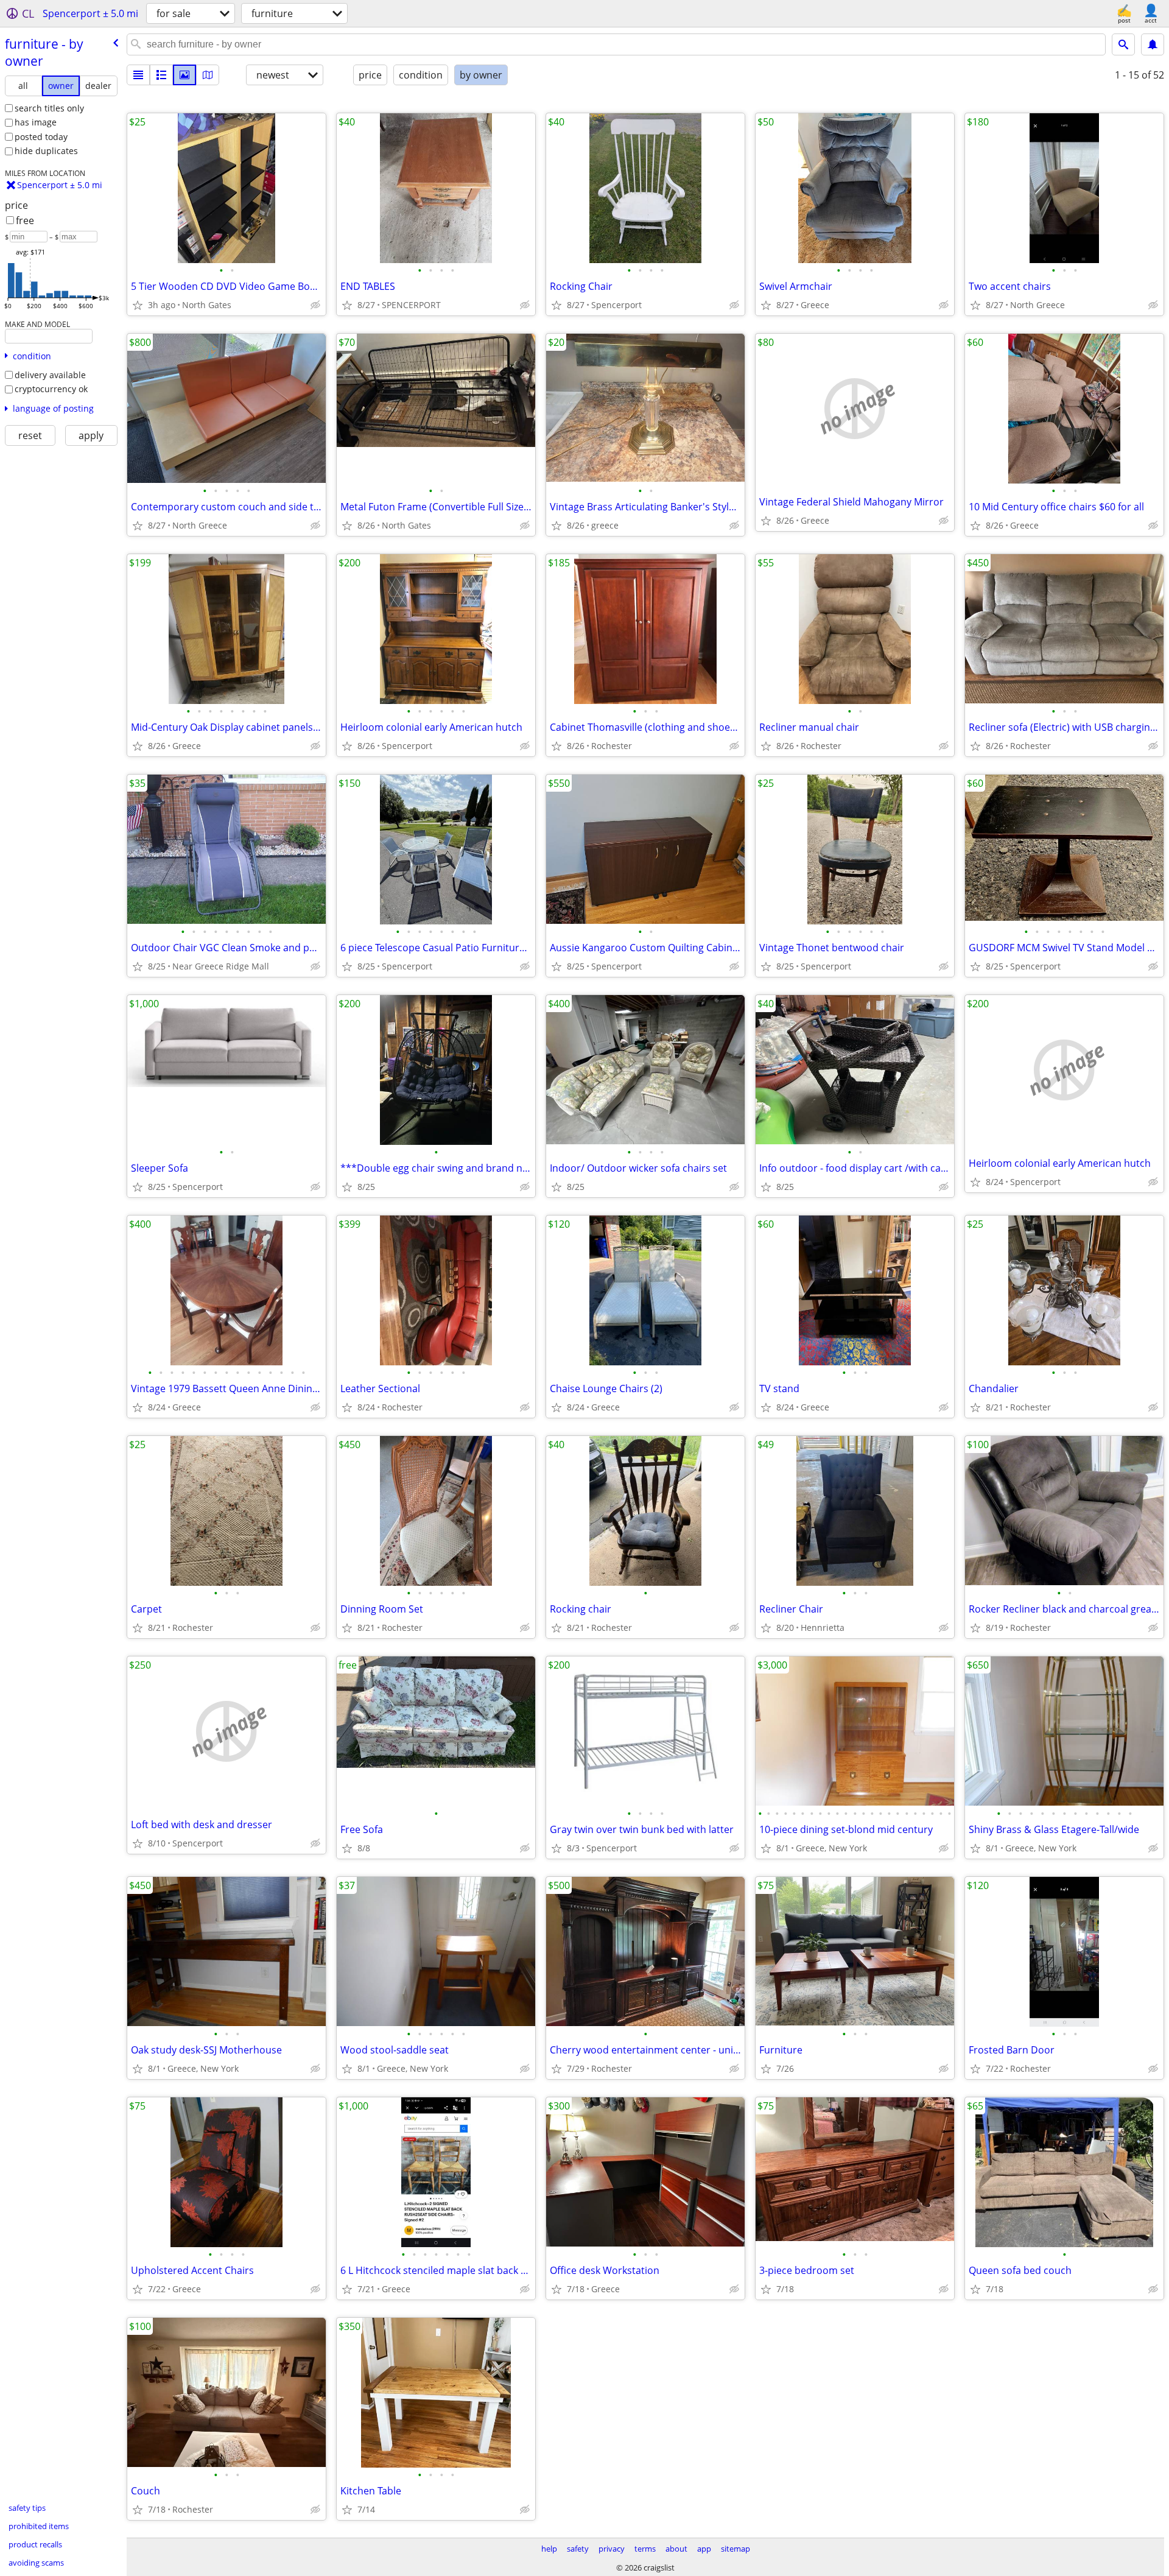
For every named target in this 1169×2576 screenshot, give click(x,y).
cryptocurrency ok (51, 389)
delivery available (50, 375)
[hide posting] (315, 305)
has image (36, 122)
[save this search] (1153, 44)
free (25, 220)
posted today (41, 137)
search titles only (49, 108)
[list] (138, 75)
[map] (208, 75)
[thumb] (161, 75)
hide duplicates (46, 151)
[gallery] (184, 75)
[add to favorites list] (138, 305)
